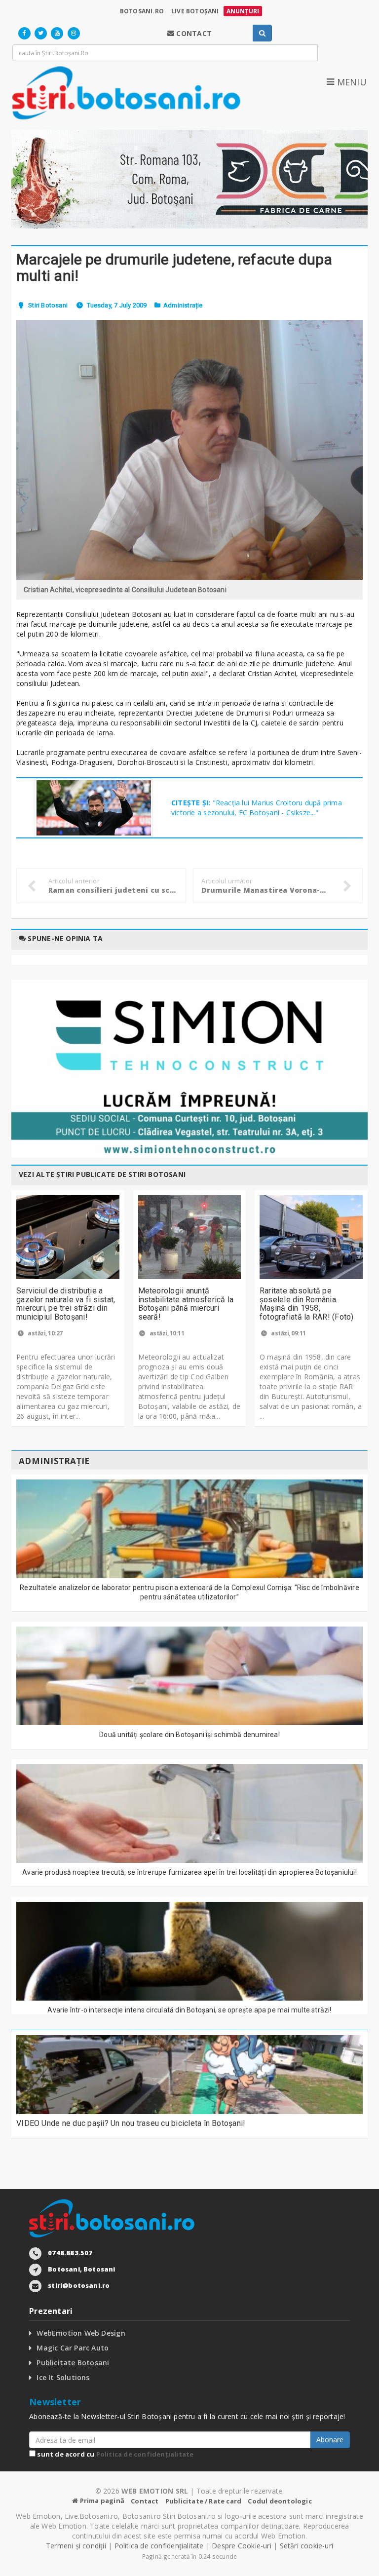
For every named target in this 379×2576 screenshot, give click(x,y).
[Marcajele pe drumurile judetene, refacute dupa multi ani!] (189, 450)
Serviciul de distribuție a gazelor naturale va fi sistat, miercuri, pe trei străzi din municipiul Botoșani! (66, 1304)
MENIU (350, 82)
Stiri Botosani (48, 305)
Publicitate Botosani (73, 2363)
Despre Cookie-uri (242, 2546)
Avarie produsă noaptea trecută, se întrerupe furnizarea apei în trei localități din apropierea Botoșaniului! (189, 1872)
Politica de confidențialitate (145, 2454)
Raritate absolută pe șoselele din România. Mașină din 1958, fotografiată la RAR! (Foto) (306, 1304)
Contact (145, 2501)
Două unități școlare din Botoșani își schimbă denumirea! (189, 1735)
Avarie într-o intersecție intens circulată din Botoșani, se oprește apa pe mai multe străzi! (189, 2010)
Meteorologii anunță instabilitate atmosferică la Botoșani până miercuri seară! (186, 1304)
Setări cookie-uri (307, 2546)
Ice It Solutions (63, 2377)
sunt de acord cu (114, 2454)
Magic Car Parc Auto (73, 2348)
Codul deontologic (280, 2501)
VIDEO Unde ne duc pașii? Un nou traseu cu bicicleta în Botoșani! (131, 2123)
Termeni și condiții (76, 2546)
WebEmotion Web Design (81, 2333)
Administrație (183, 305)
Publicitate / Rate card (204, 2501)
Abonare (330, 2440)
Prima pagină (101, 2500)
